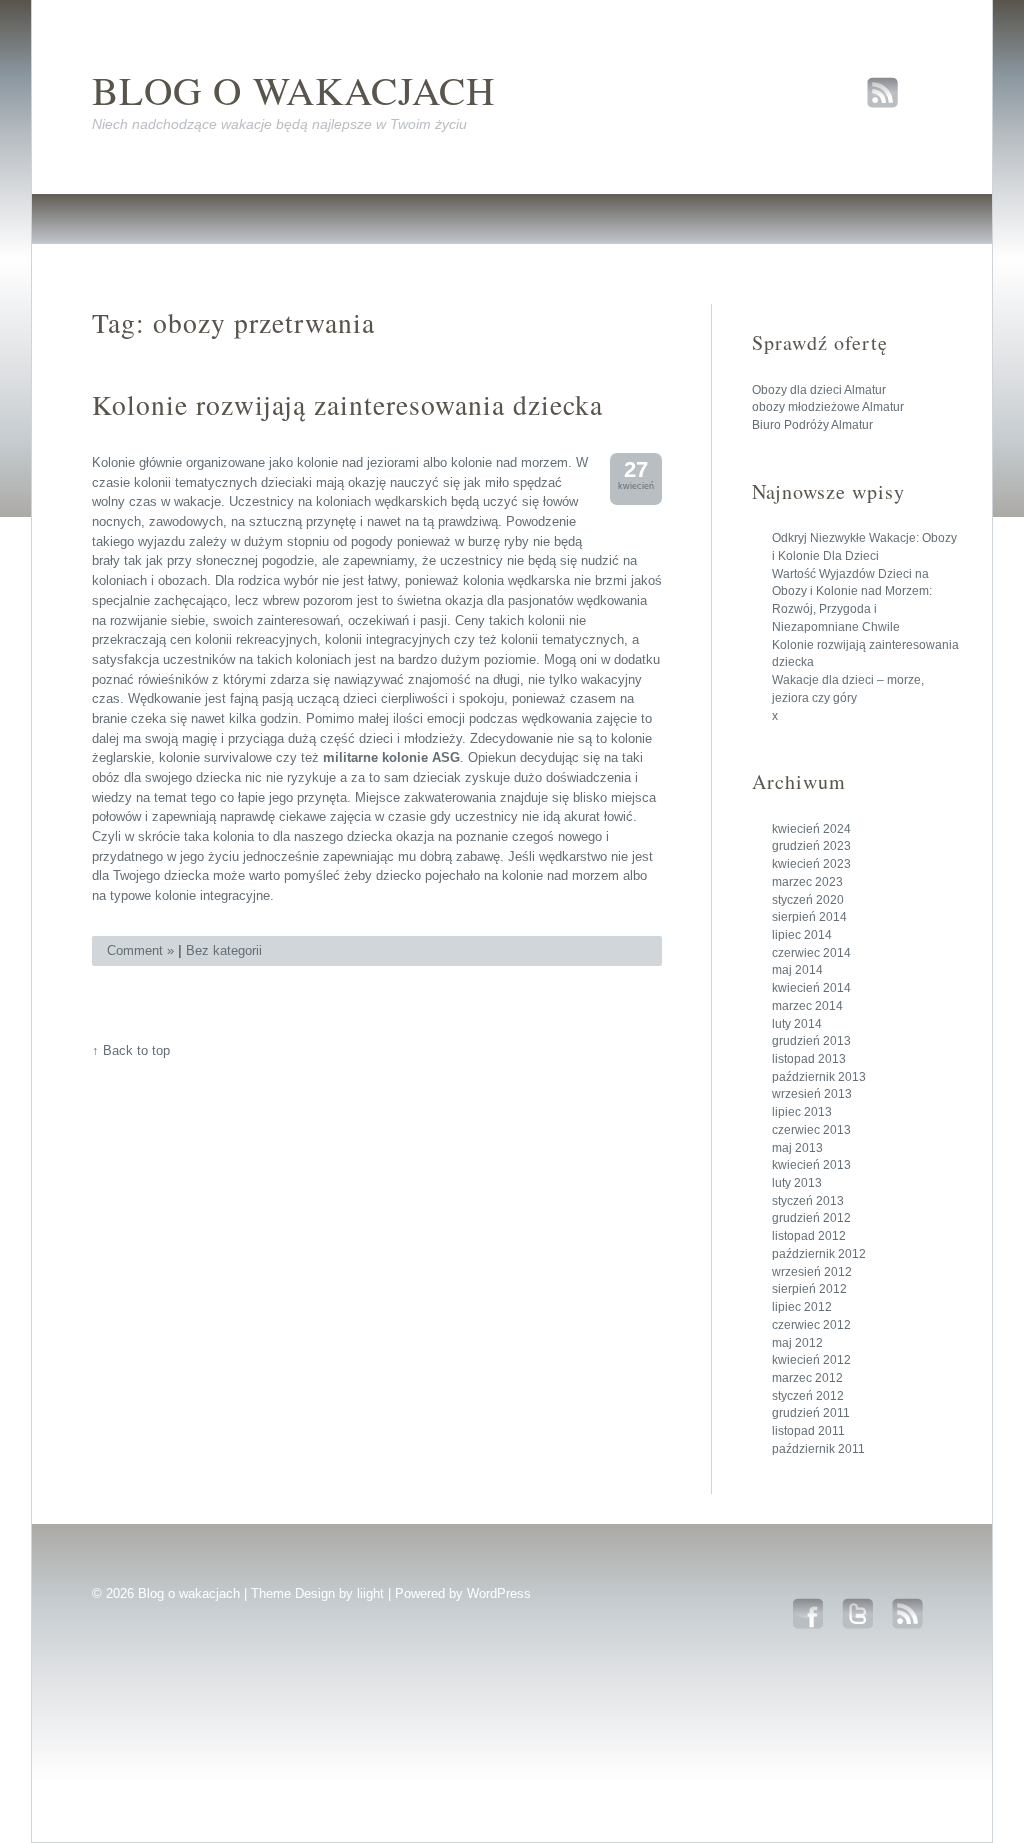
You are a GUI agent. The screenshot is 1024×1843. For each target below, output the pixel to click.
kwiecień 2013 (811, 1165)
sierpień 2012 (809, 1289)
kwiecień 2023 (811, 864)
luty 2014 (797, 1024)
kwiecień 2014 (811, 988)
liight (370, 1593)
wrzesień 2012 (812, 1272)
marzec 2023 (807, 882)
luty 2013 (797, 1183)
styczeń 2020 (808, 900)
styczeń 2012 (808, 1396)
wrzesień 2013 (812, 1094)
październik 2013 (819, 1077)
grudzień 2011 (811, 1413)
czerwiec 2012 (811, 1325)
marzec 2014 (807, 1006)
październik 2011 (818, 1449)
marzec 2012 (807, 1378)
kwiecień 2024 (811, 829)
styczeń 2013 (808, 1201)
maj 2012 (797, 1343)
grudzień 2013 (811, 1041)
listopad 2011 (808, 1431)
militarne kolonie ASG (391, 757)
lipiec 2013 (802, 1112)
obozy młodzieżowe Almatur (828, 407)
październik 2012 (819, 1254)
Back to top (136, 1050)
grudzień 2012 (811, 1218)
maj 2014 (797, 970)
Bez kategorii (224, 950)
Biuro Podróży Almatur (812, 425)
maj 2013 (797, 1148)
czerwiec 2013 (811, 1130)
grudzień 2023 (811, 846)
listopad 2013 (809, 1059)
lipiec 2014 (802, 935)
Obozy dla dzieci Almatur (819, 390)
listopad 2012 (809, 1236)
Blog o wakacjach (293, 89)
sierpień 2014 (809, 917)
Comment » (140, 950)
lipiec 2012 (802, 1307)
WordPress (499, 1593)
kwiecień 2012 (811, 1360)
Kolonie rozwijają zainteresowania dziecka (347, 404)
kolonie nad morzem (509, 462)
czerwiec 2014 (811, 953)
